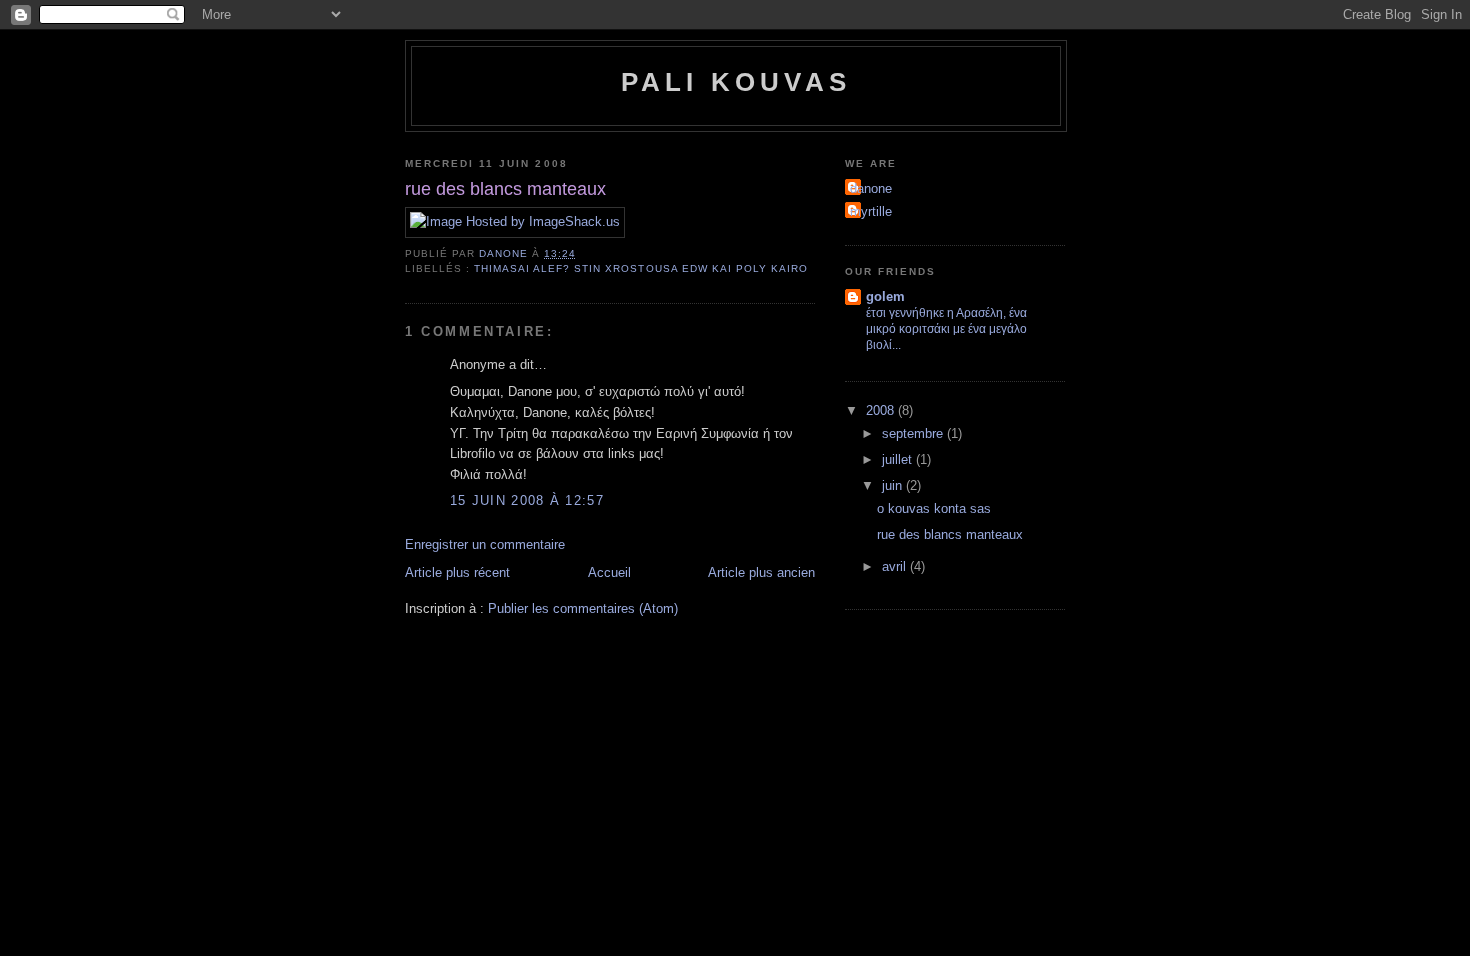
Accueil (609, 572)
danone (871, 188)
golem (885, 296)
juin (894, 485)
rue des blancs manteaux (950, 534)
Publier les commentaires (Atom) (583, 608)
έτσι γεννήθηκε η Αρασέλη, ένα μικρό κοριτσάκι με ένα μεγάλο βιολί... (946, 329)
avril (896, 566)
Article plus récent (457, 572)
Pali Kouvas (736, 82)
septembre (914, 433)
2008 (882, 410)
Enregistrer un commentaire (485, 544)
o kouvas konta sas (934, 508)
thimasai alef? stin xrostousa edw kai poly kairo (641, 268)
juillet (899, 459)
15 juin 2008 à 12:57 (527, 500)
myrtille (871, 211)
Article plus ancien (761, 572)
